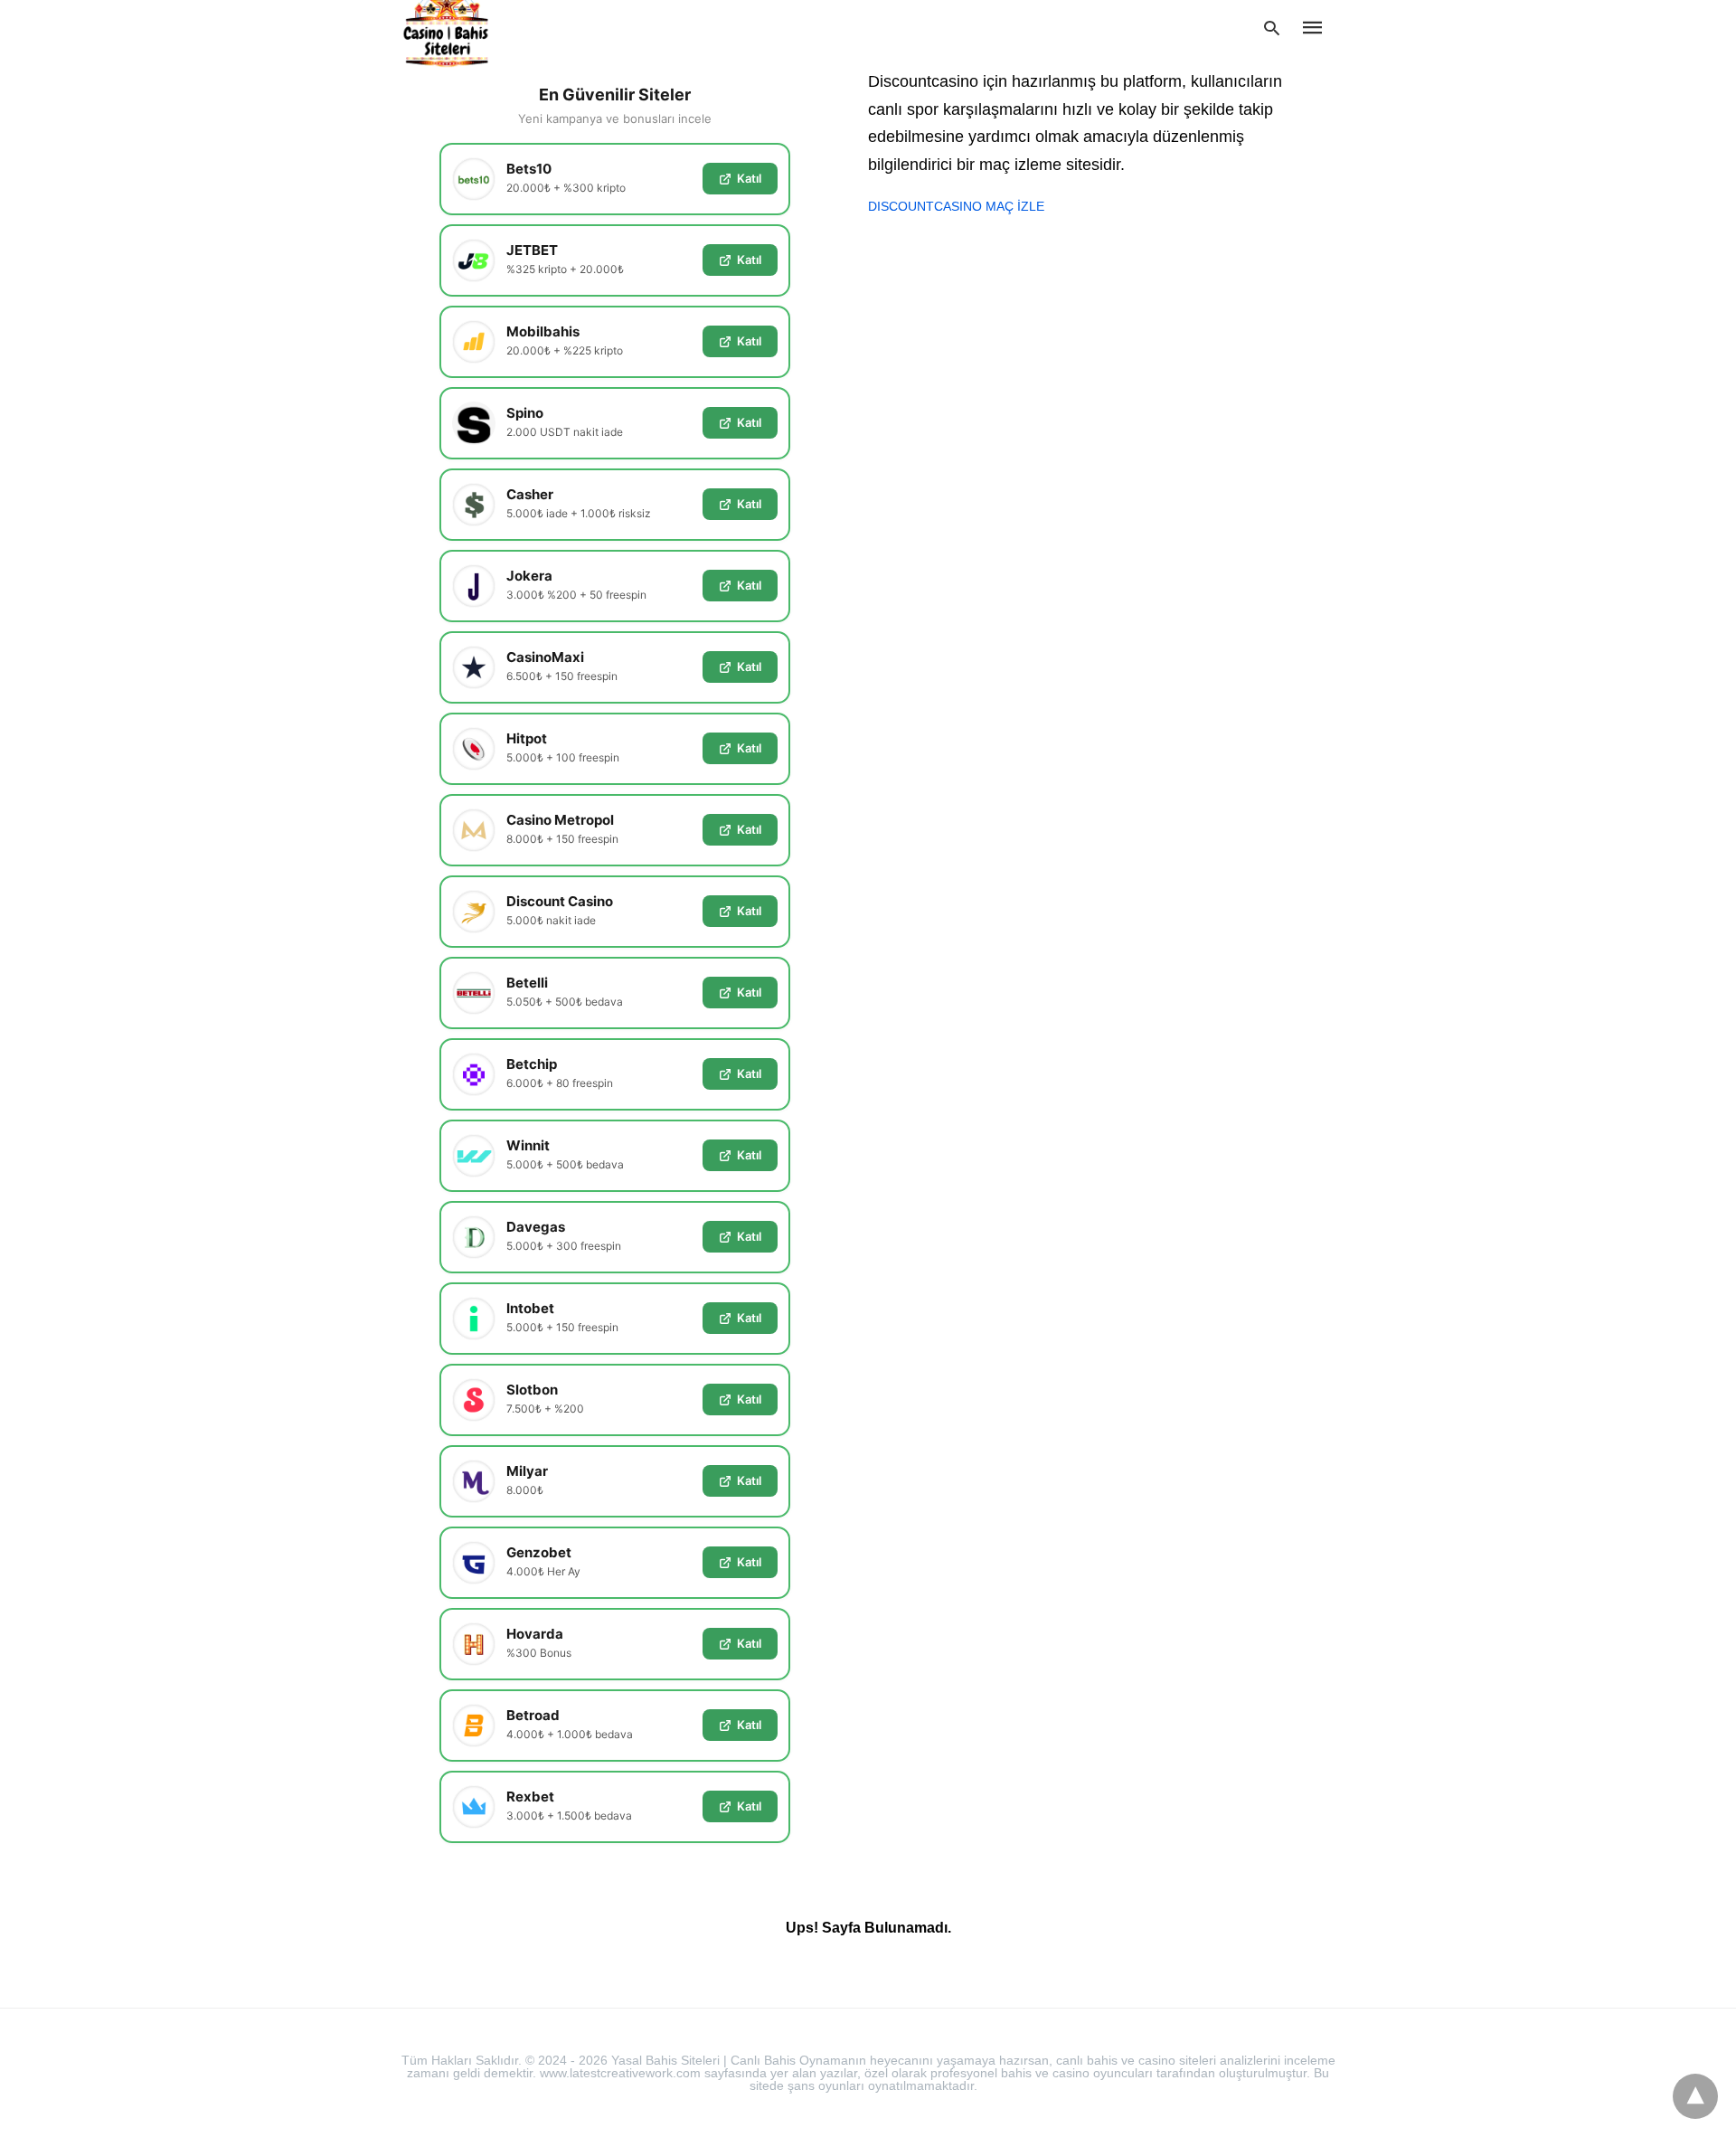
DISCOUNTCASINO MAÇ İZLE (956, 206)
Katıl (749, 178)
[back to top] (1695, 2096)
